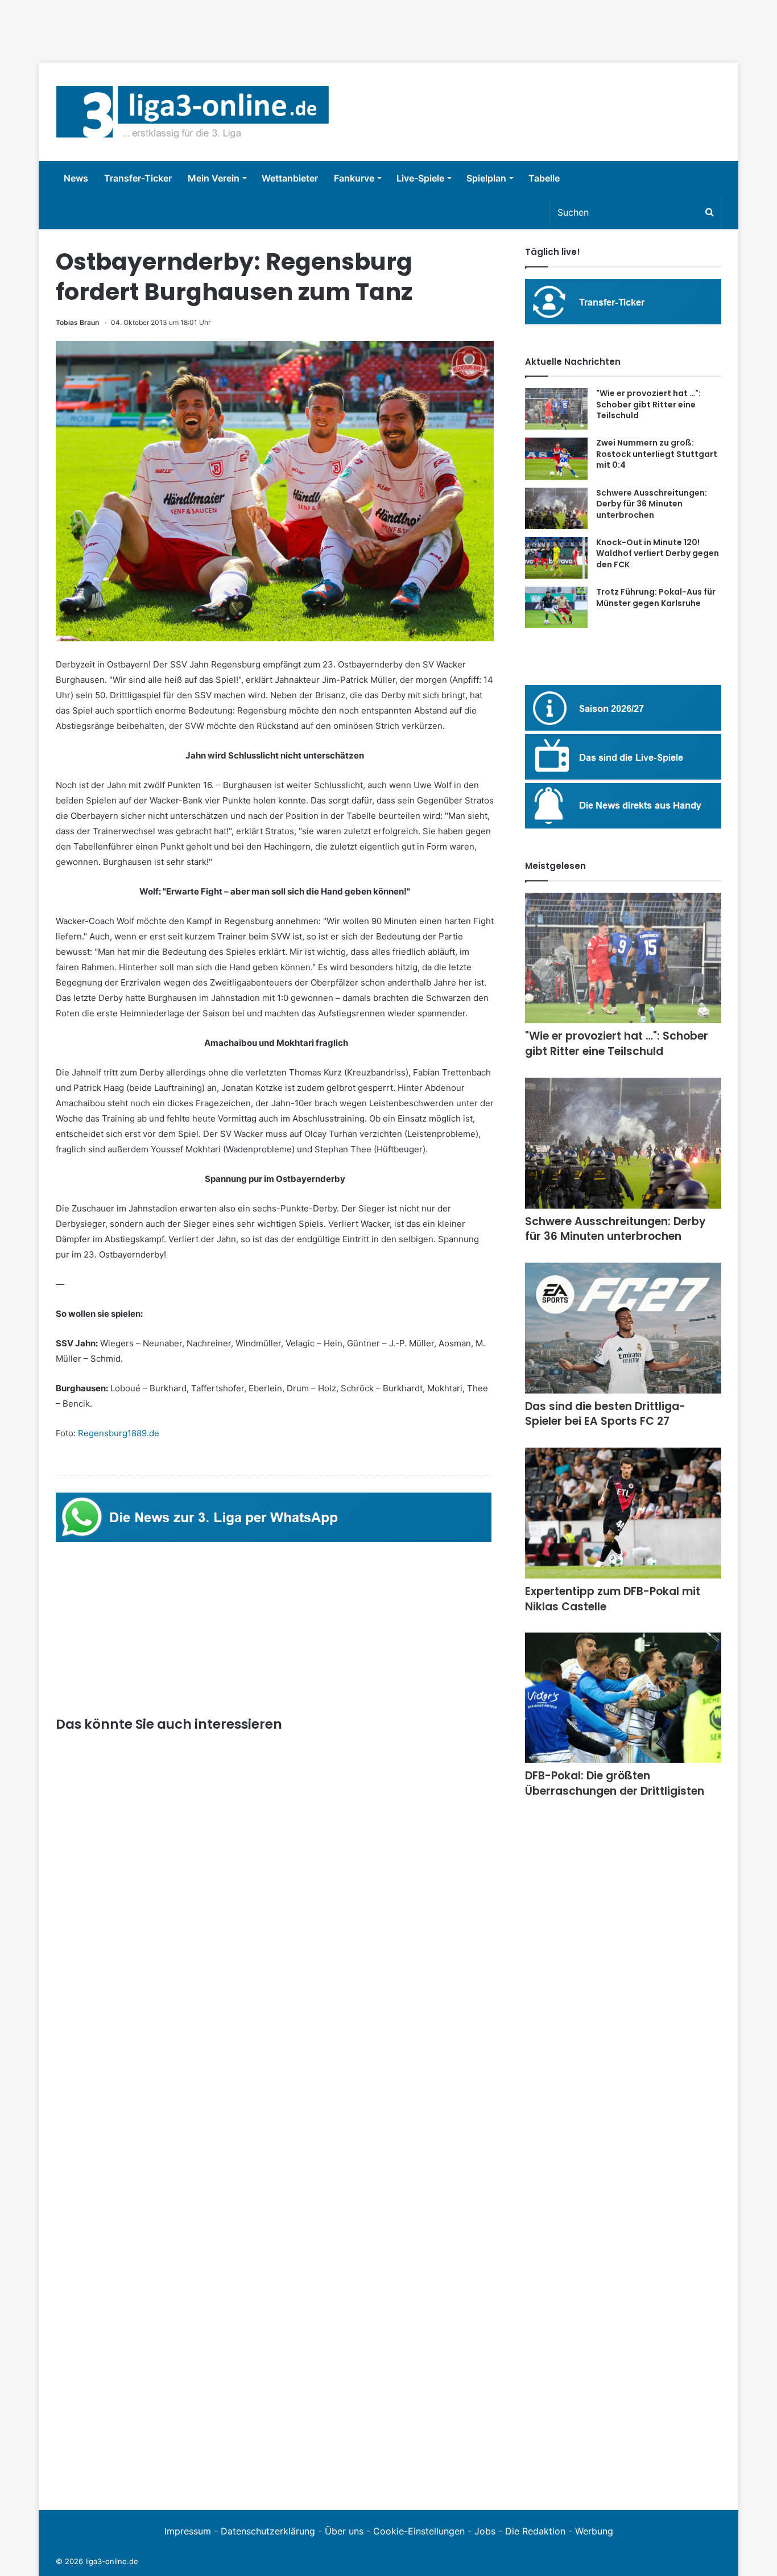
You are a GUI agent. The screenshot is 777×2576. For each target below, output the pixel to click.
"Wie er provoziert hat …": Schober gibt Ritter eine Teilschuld (648, 404)
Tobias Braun (77, 322)
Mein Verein (214, 178)
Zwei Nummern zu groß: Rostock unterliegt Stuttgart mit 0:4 (657, 454)
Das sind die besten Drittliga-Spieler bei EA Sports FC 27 (605, 1414)
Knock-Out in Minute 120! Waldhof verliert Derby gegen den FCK (658, 553)
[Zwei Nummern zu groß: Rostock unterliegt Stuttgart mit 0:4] (556, 459)
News (76, 178)
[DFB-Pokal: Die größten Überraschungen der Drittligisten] (623, 1698)
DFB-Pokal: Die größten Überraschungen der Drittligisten (615, 1783)
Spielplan (486, 178)
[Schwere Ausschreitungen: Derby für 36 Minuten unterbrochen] (556, 508)
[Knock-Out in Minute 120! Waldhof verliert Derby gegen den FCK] (556, 558)
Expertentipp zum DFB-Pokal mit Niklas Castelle (613, 1599)
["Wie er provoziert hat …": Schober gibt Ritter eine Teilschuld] (556, 409)
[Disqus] (275, 2336)
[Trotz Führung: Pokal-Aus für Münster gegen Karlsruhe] (556, 607)
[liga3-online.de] (193, 112)
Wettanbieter (290, 178)
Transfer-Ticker (138, 178)
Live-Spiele (420, 178)
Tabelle (544, 178)
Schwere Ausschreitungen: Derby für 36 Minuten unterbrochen (652, 504)
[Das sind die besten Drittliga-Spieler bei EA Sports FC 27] (623, 1328)
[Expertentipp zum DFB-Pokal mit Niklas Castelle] (623, 1513)
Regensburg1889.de (119, 1433)
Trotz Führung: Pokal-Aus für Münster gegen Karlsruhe (656, 597)
